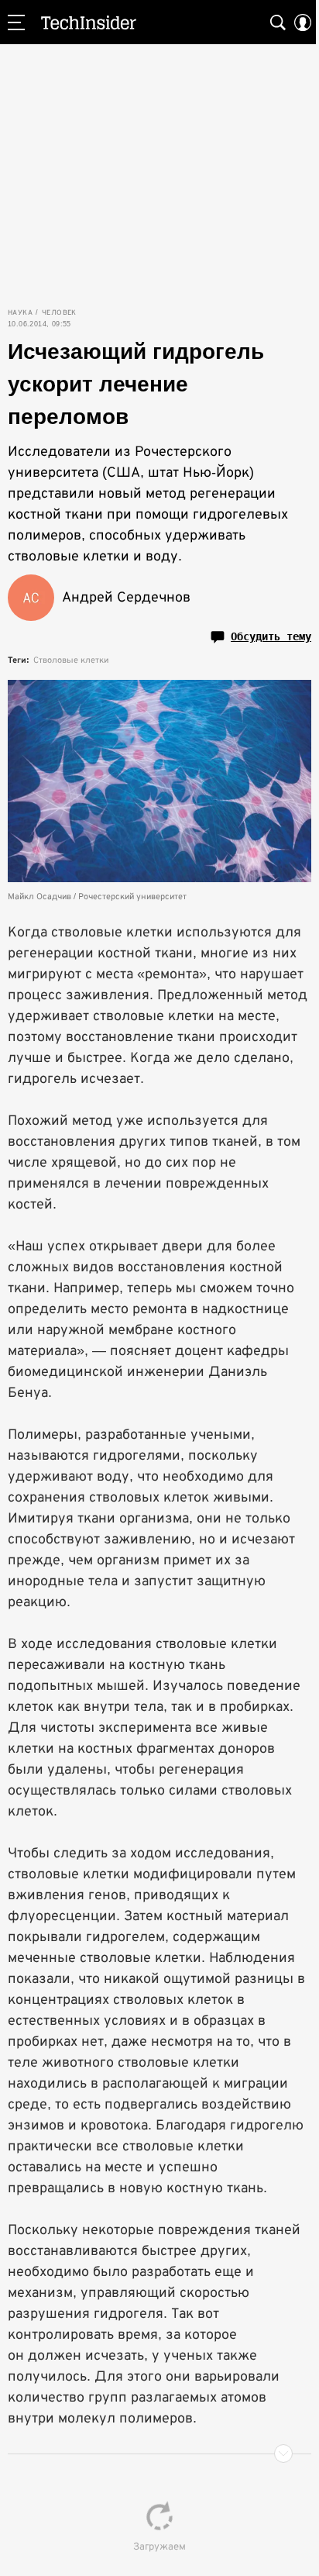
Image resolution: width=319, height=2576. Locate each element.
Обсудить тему (271, 636)
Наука (20, 312)
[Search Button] (278, 22)
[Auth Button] (303, 22)
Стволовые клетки (71, 660)
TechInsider (89, 22)
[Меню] (16, 22)
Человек (59, 312)
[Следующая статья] (159, 2454)
